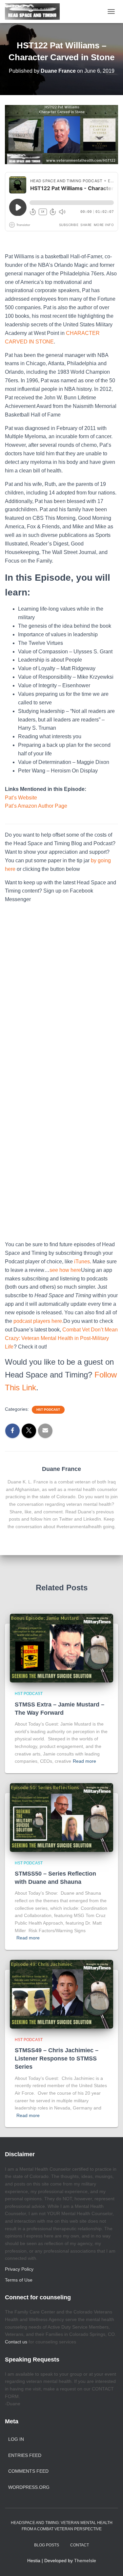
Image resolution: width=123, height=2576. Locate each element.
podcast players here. (38, 1321)
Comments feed (28, 2471)
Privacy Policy (19, 2269)
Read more (84, 1761)
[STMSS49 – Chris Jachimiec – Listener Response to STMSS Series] (61, 1994)
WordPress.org (29, 2487)
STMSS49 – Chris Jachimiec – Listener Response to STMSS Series (57, 2058)
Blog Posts (47, 2545)
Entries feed (25, 2455)
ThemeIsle (85, 2561)
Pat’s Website (21, 798)
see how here (65, 1270)
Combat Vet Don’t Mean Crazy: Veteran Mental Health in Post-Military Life (61, 1338)
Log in (16, 2439)
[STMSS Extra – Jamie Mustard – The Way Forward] (61, 1648)
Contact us (16, 2342)
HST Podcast (48, 1410)
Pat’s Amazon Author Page (36, 806)
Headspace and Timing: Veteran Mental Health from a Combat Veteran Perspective (62, 2526)
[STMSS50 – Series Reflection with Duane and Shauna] (61, 1817)
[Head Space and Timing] (35, 12)
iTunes (82, 1262)
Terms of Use (19, 2280)
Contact (80, 2545)
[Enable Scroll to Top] (110, 2563)
